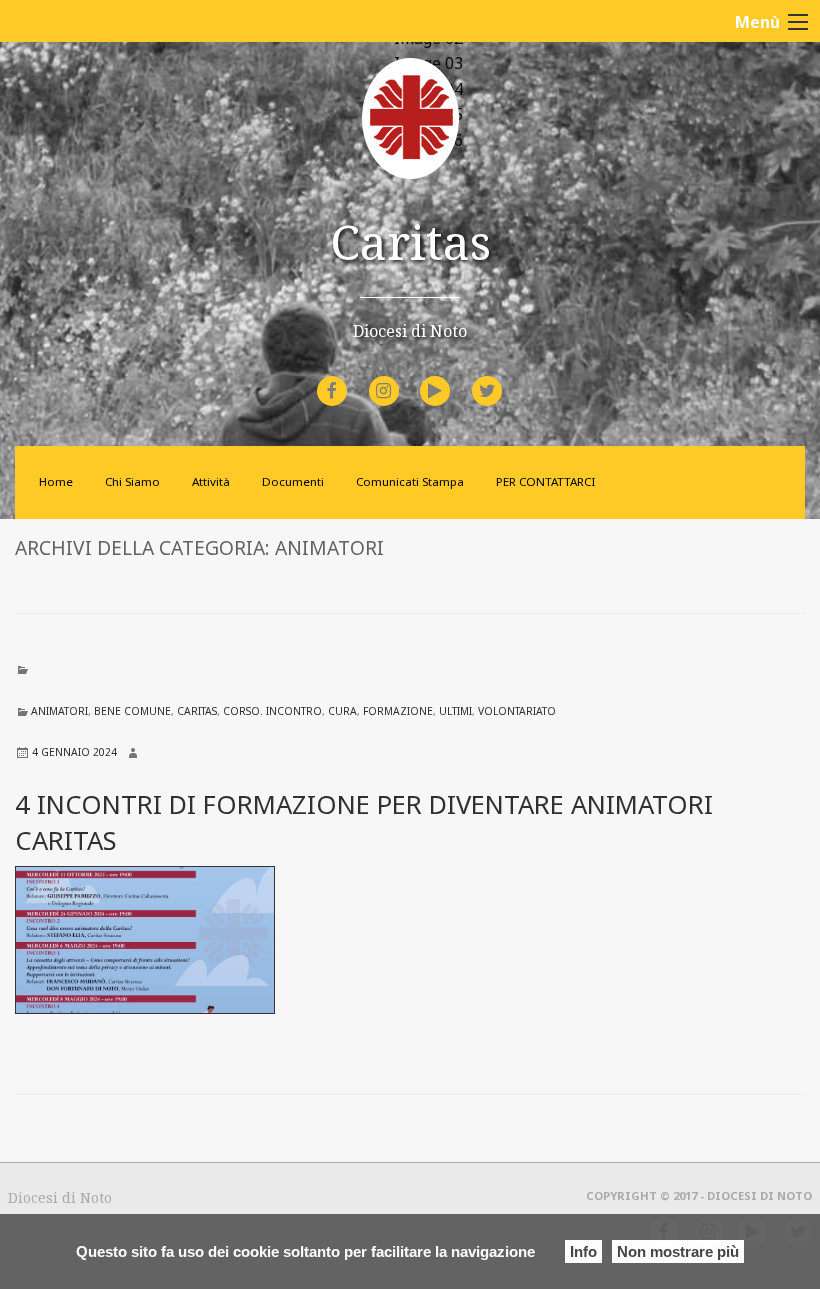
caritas (197, 711)
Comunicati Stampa (410, 481)
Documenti (293, 481)
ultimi (455, 711)
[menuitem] (335, 391)
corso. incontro (272, 711)
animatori (59, 711)
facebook (350, 377)
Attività (211, 481)
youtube (453, 377)
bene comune (132, 711)
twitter (503, 377)
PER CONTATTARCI (545, 481)
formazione (398, 711)
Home (56, 481)
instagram (401, 377)
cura (342, 711)
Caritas (410, 241)
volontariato (517, 711)
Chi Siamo (132, 481)
